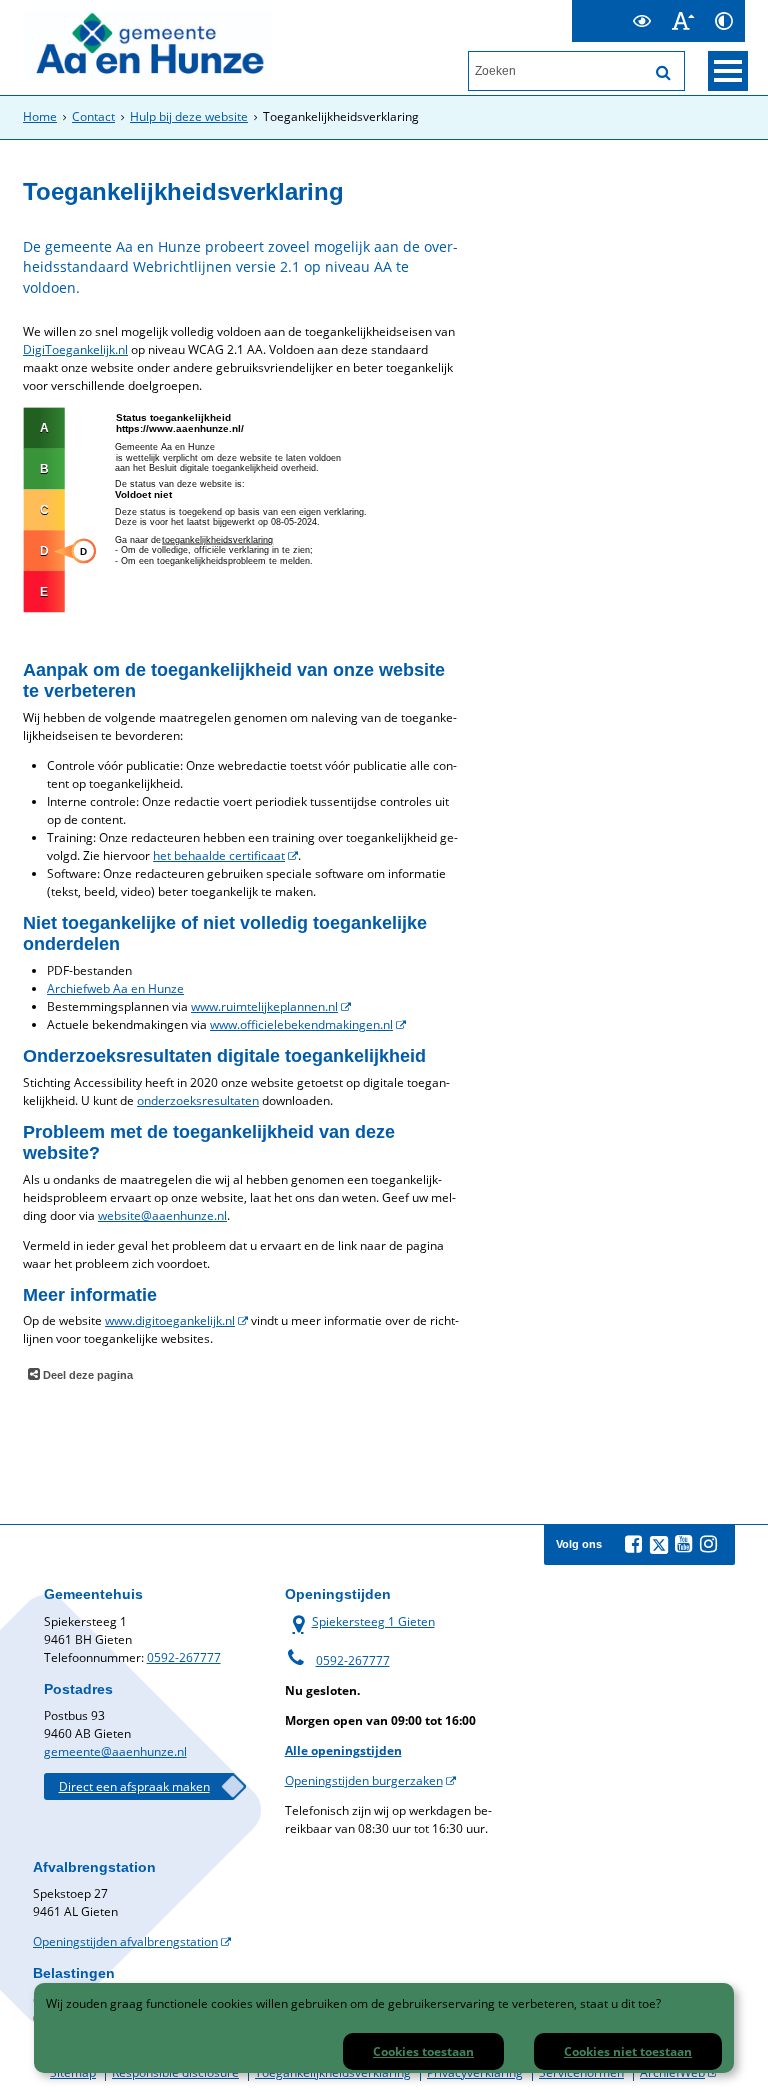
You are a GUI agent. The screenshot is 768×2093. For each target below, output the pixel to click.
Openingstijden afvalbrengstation (125, 1941)
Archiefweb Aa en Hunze (115, 988)
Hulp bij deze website (189, 116)
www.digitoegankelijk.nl (170, 1320)
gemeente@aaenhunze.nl (115, 1751)
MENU (728, 71)
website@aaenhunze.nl (162, 1215)
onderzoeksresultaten (198, 1100)
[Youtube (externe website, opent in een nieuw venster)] (684, 1544)
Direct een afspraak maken (134, 1786)
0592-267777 (184, 1657)
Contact (93, 116)
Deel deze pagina (86, 1375)
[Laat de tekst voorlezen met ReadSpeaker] (610, 8)
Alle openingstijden (343, 1750)
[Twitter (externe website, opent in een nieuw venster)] (659, 1545)
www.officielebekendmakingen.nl (301, 1024)
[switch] (642, 21)
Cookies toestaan (423, 2051)
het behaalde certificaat (219, 855)
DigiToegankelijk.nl (75, 349)
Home (40, 116)
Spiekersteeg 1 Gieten (360, 1621)
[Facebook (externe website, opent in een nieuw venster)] (634, 1544)
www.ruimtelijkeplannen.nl (264, 1006)
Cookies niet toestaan (628, 2051)
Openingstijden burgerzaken (364, 1780)
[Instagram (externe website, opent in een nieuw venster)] (709, 1544)
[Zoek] (664, 73)
